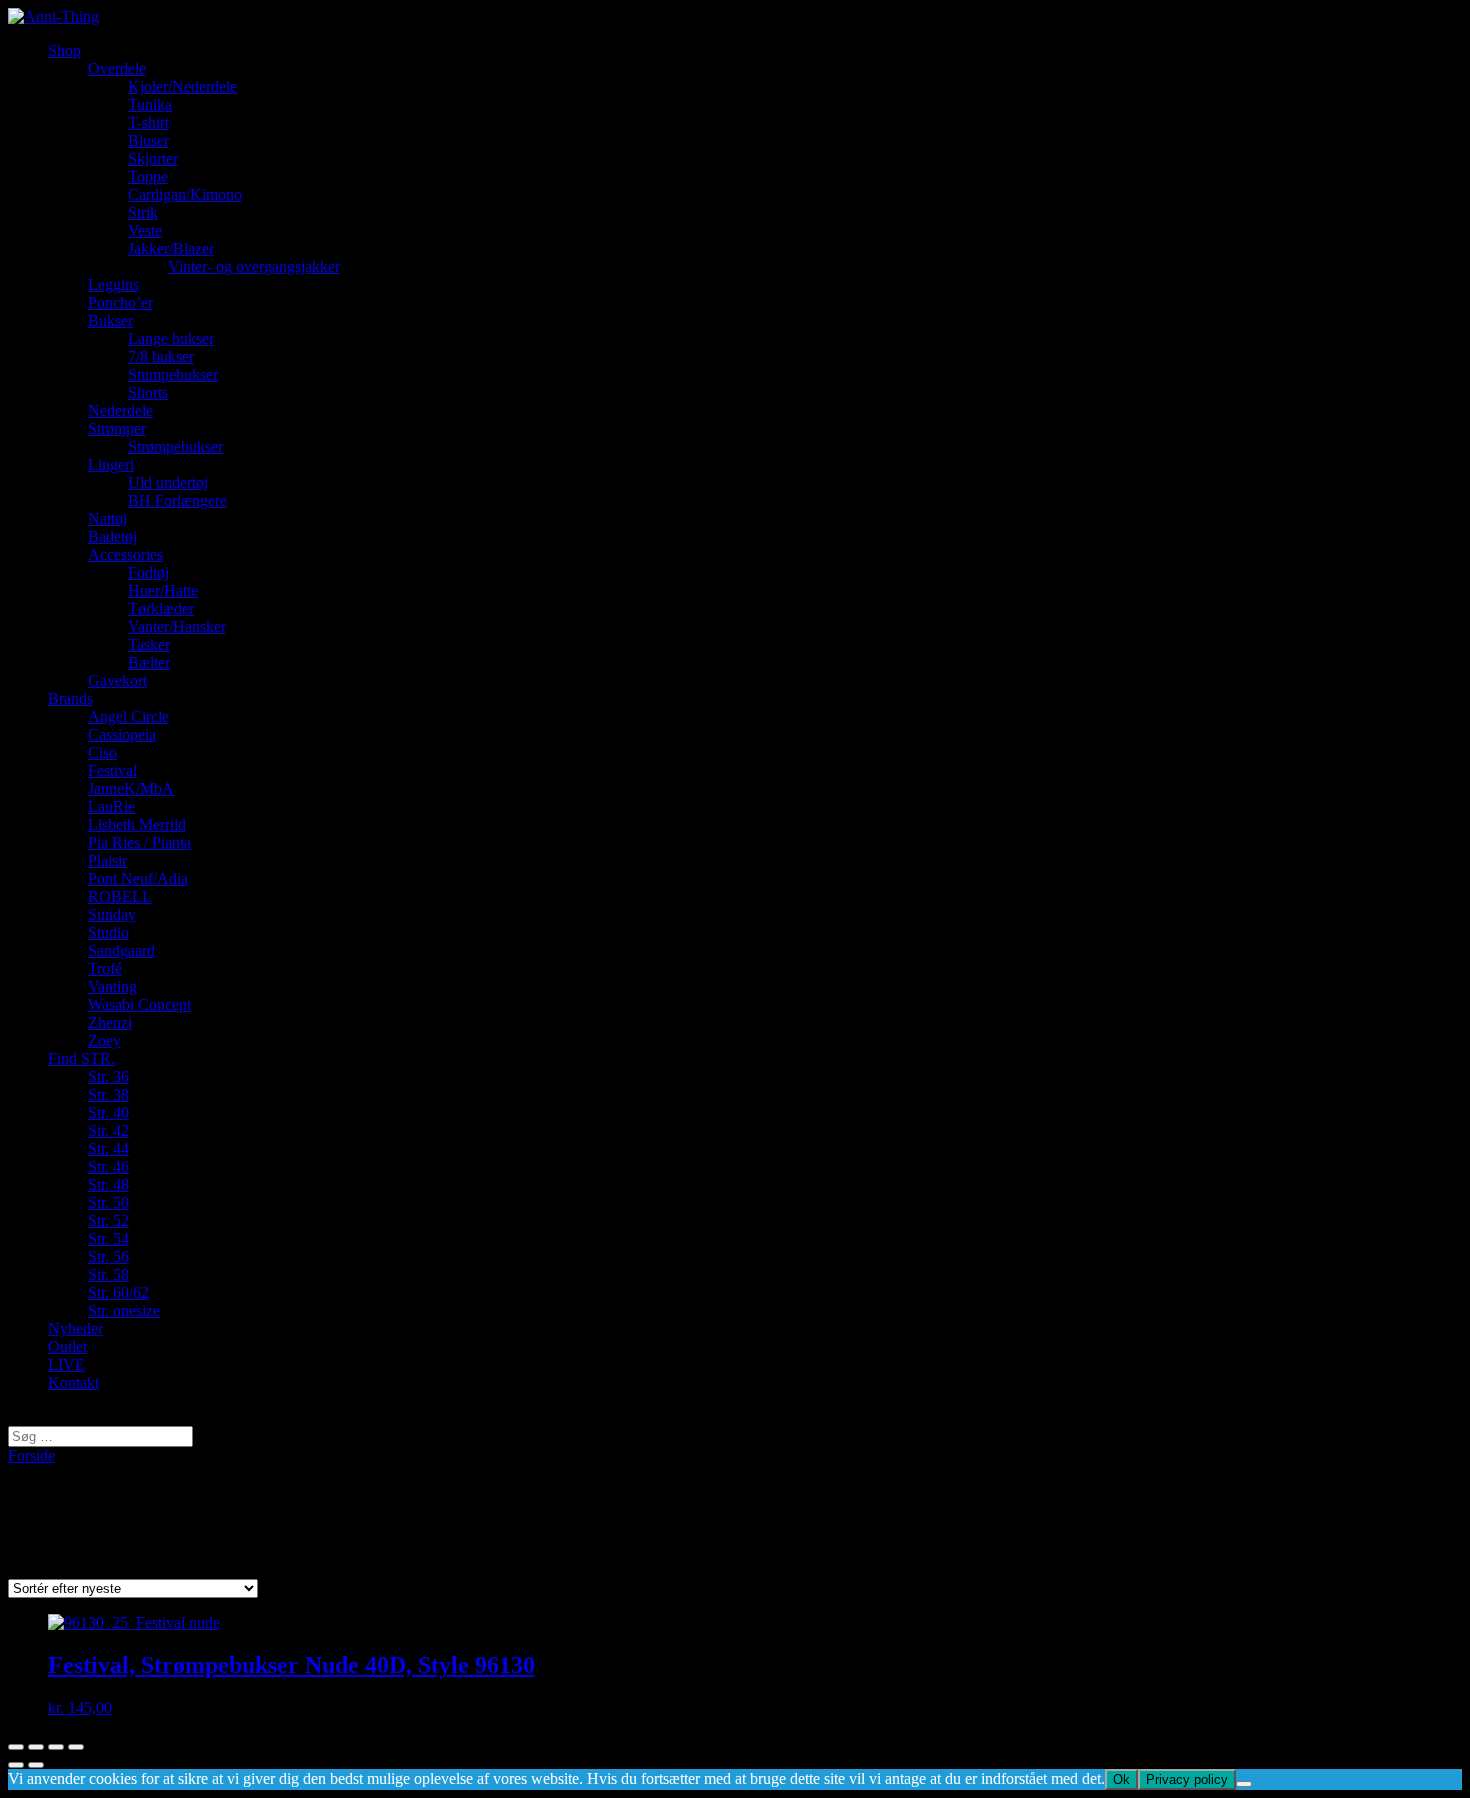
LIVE (66, 1364)
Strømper (117, 428)
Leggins (113, 284)
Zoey (104, 1040)
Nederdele (120, 410)
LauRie (111, 806)
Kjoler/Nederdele (182, 86)
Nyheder (75, 1328)
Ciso (102, 752)
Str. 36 (108, 1076)
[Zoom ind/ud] (76, 1747)
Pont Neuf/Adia (138, 878)
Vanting (112, 986)
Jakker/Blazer (171, 248)
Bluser (148, 140)
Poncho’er (120, 302)
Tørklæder (161, 608)
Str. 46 (108, 1166)
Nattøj (107, 518)
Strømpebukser (175, 446)
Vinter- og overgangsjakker (254, 266)
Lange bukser (171, 338)
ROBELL (120, 896)
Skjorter (153, 158)
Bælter (149, 662)
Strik (143, 212)
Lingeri (111, 464)
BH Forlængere (177, 500)
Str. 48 (108, 1184)
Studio (108, 932)
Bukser (110, 320)
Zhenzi (110, 1022)
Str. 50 (108, 1202)
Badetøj (112, 536)
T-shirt (148, 122)
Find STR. (81, 1058)
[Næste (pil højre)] (36, 1765)
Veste (145, 230)
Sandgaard (121, 950)
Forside (31, 1455)
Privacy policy (1187, 1779)
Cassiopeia (122, 734)
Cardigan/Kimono (185, 194)
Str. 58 (108, 1274)
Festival (112, 770)
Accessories (125, 554)
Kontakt (73, 1382)
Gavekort (117, 680)
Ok (1121, 1779)
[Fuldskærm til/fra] (56, 1747)
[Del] (36, 1747)
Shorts (148, 392)
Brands (70, 698)
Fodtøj (148, 572)
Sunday (112, 914)
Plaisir (107, 860)
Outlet (67, 1346)
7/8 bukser (161, 356)
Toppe (148, 176)
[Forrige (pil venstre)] (16, 1765)
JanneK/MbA (131, 788)
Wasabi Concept (139, 1004)
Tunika (150, 104)
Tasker (149, 644)
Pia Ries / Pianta (139, 842)
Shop (64, 50)
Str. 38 (108, 1094)
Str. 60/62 (118, 1292)
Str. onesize (124, 1310)
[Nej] (1244, 1784)
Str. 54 (108, 1238)
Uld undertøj (168, 482)
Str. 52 (108, 1220)
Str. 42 (108, 1130)
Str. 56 (108, 1256)
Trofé (105, 968)
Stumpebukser (173, 374)
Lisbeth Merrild (137, 824)
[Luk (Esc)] (16, 1747)
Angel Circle (128, 716)
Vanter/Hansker (177, 626)
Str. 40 (108, 1112)
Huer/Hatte (163, 590)
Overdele (117, 68)
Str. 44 (108, 1148)
